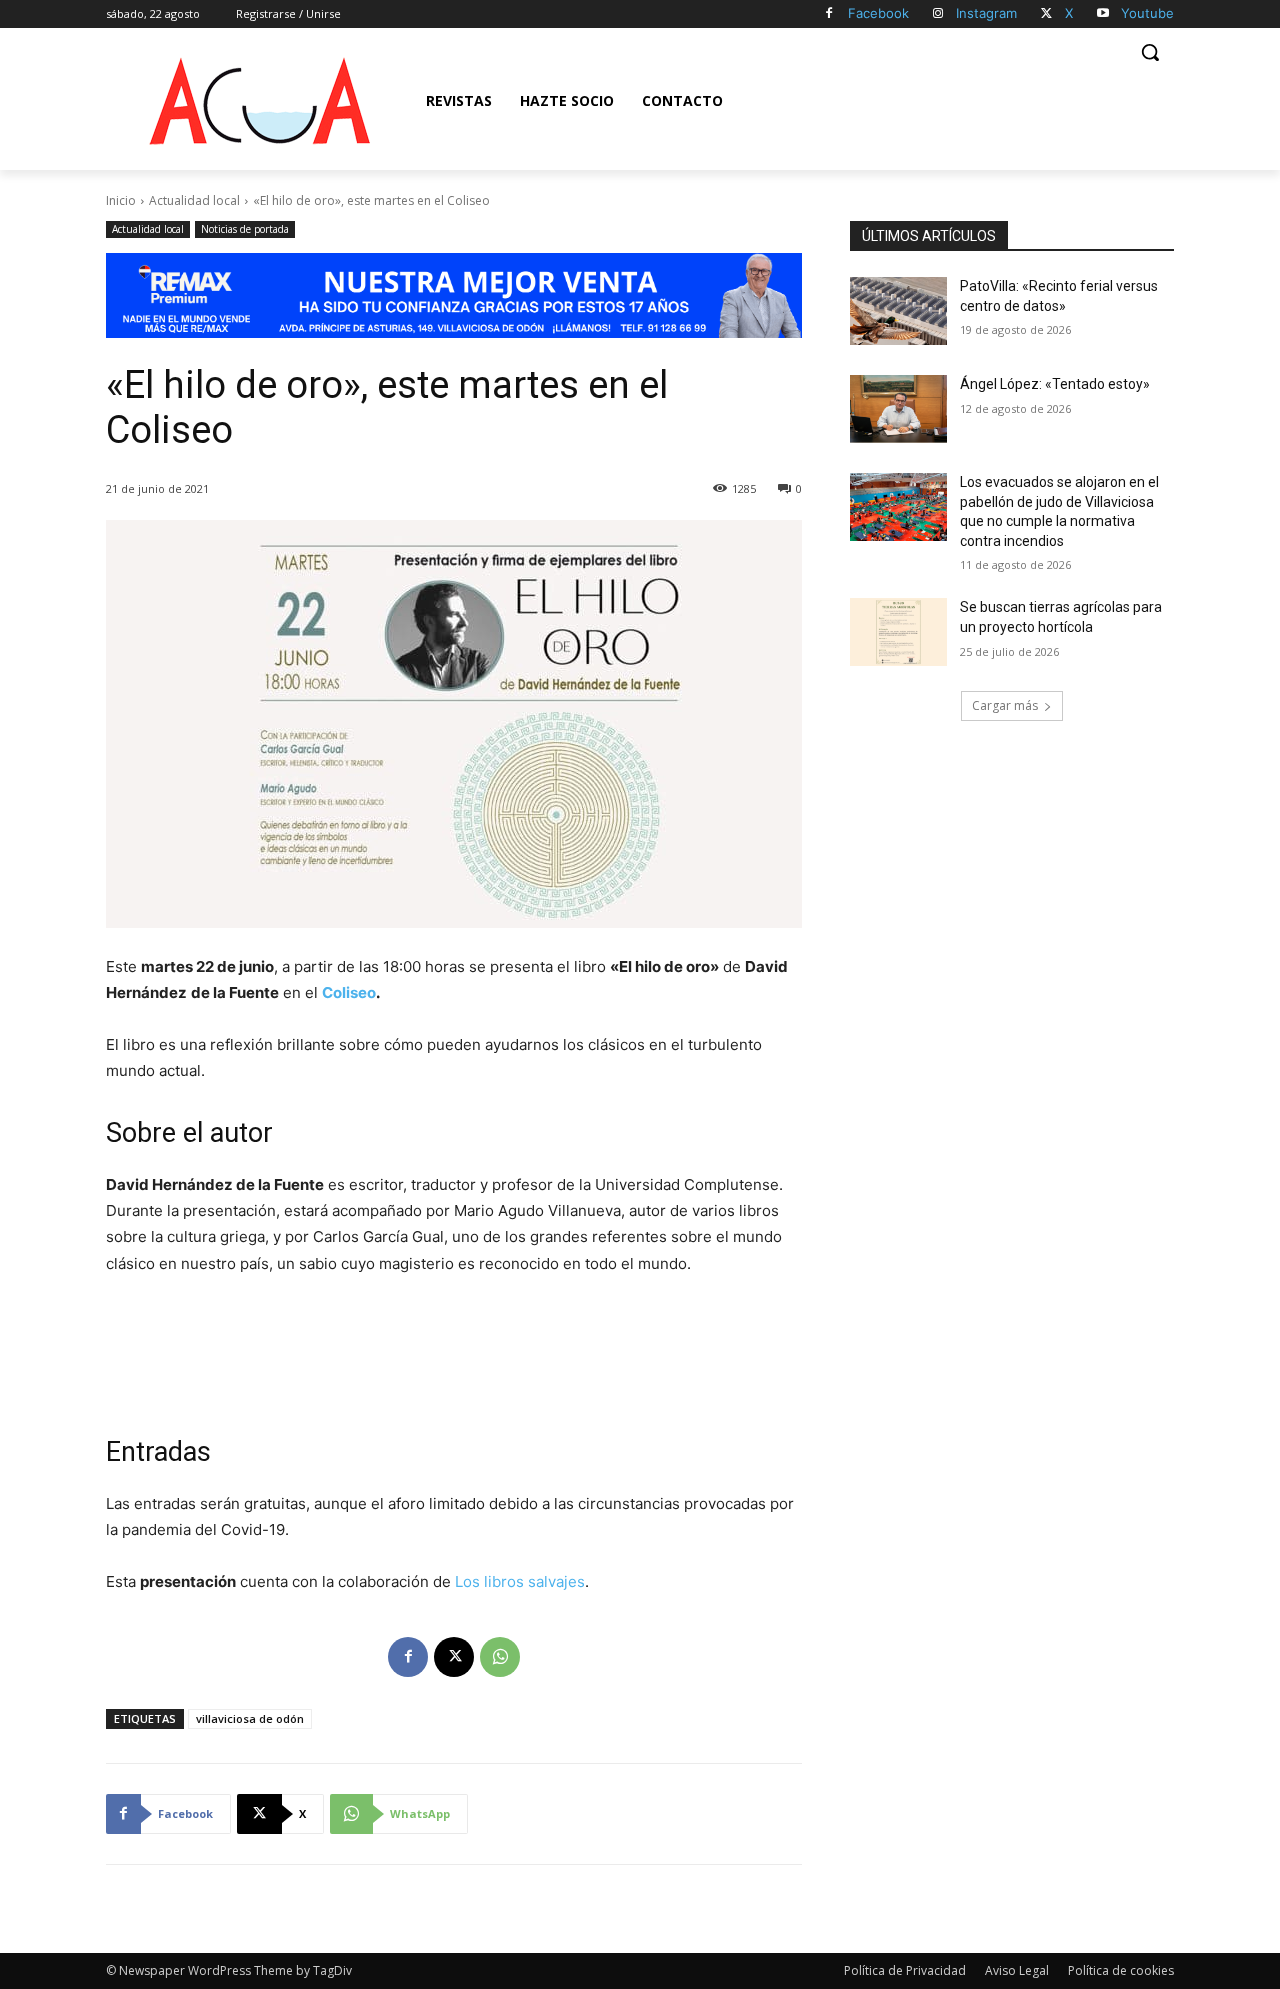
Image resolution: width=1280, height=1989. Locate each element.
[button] (1150, 52)
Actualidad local (194, 200)
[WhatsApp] (500, 1657)
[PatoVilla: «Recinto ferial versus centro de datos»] (898, 311)
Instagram (986, 13)
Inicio (121, 200)
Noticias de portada (245, 229)
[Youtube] (1102, 14)
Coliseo (349, 992)
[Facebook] (829, 14)
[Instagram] (938, 14)
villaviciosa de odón (250, 1718)
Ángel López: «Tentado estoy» (1055, 384)
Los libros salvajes (520, 1581)
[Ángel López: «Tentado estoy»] (898, 409)
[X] (1046, 14)
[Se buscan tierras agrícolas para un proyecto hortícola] (898, 632)
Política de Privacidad (905, 1970)
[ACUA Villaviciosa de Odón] (259, 101)
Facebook (878, 13)
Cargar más (1005, 705)
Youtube (1147, 13)
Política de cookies (1121, 1970)
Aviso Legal (1017, 1970)
